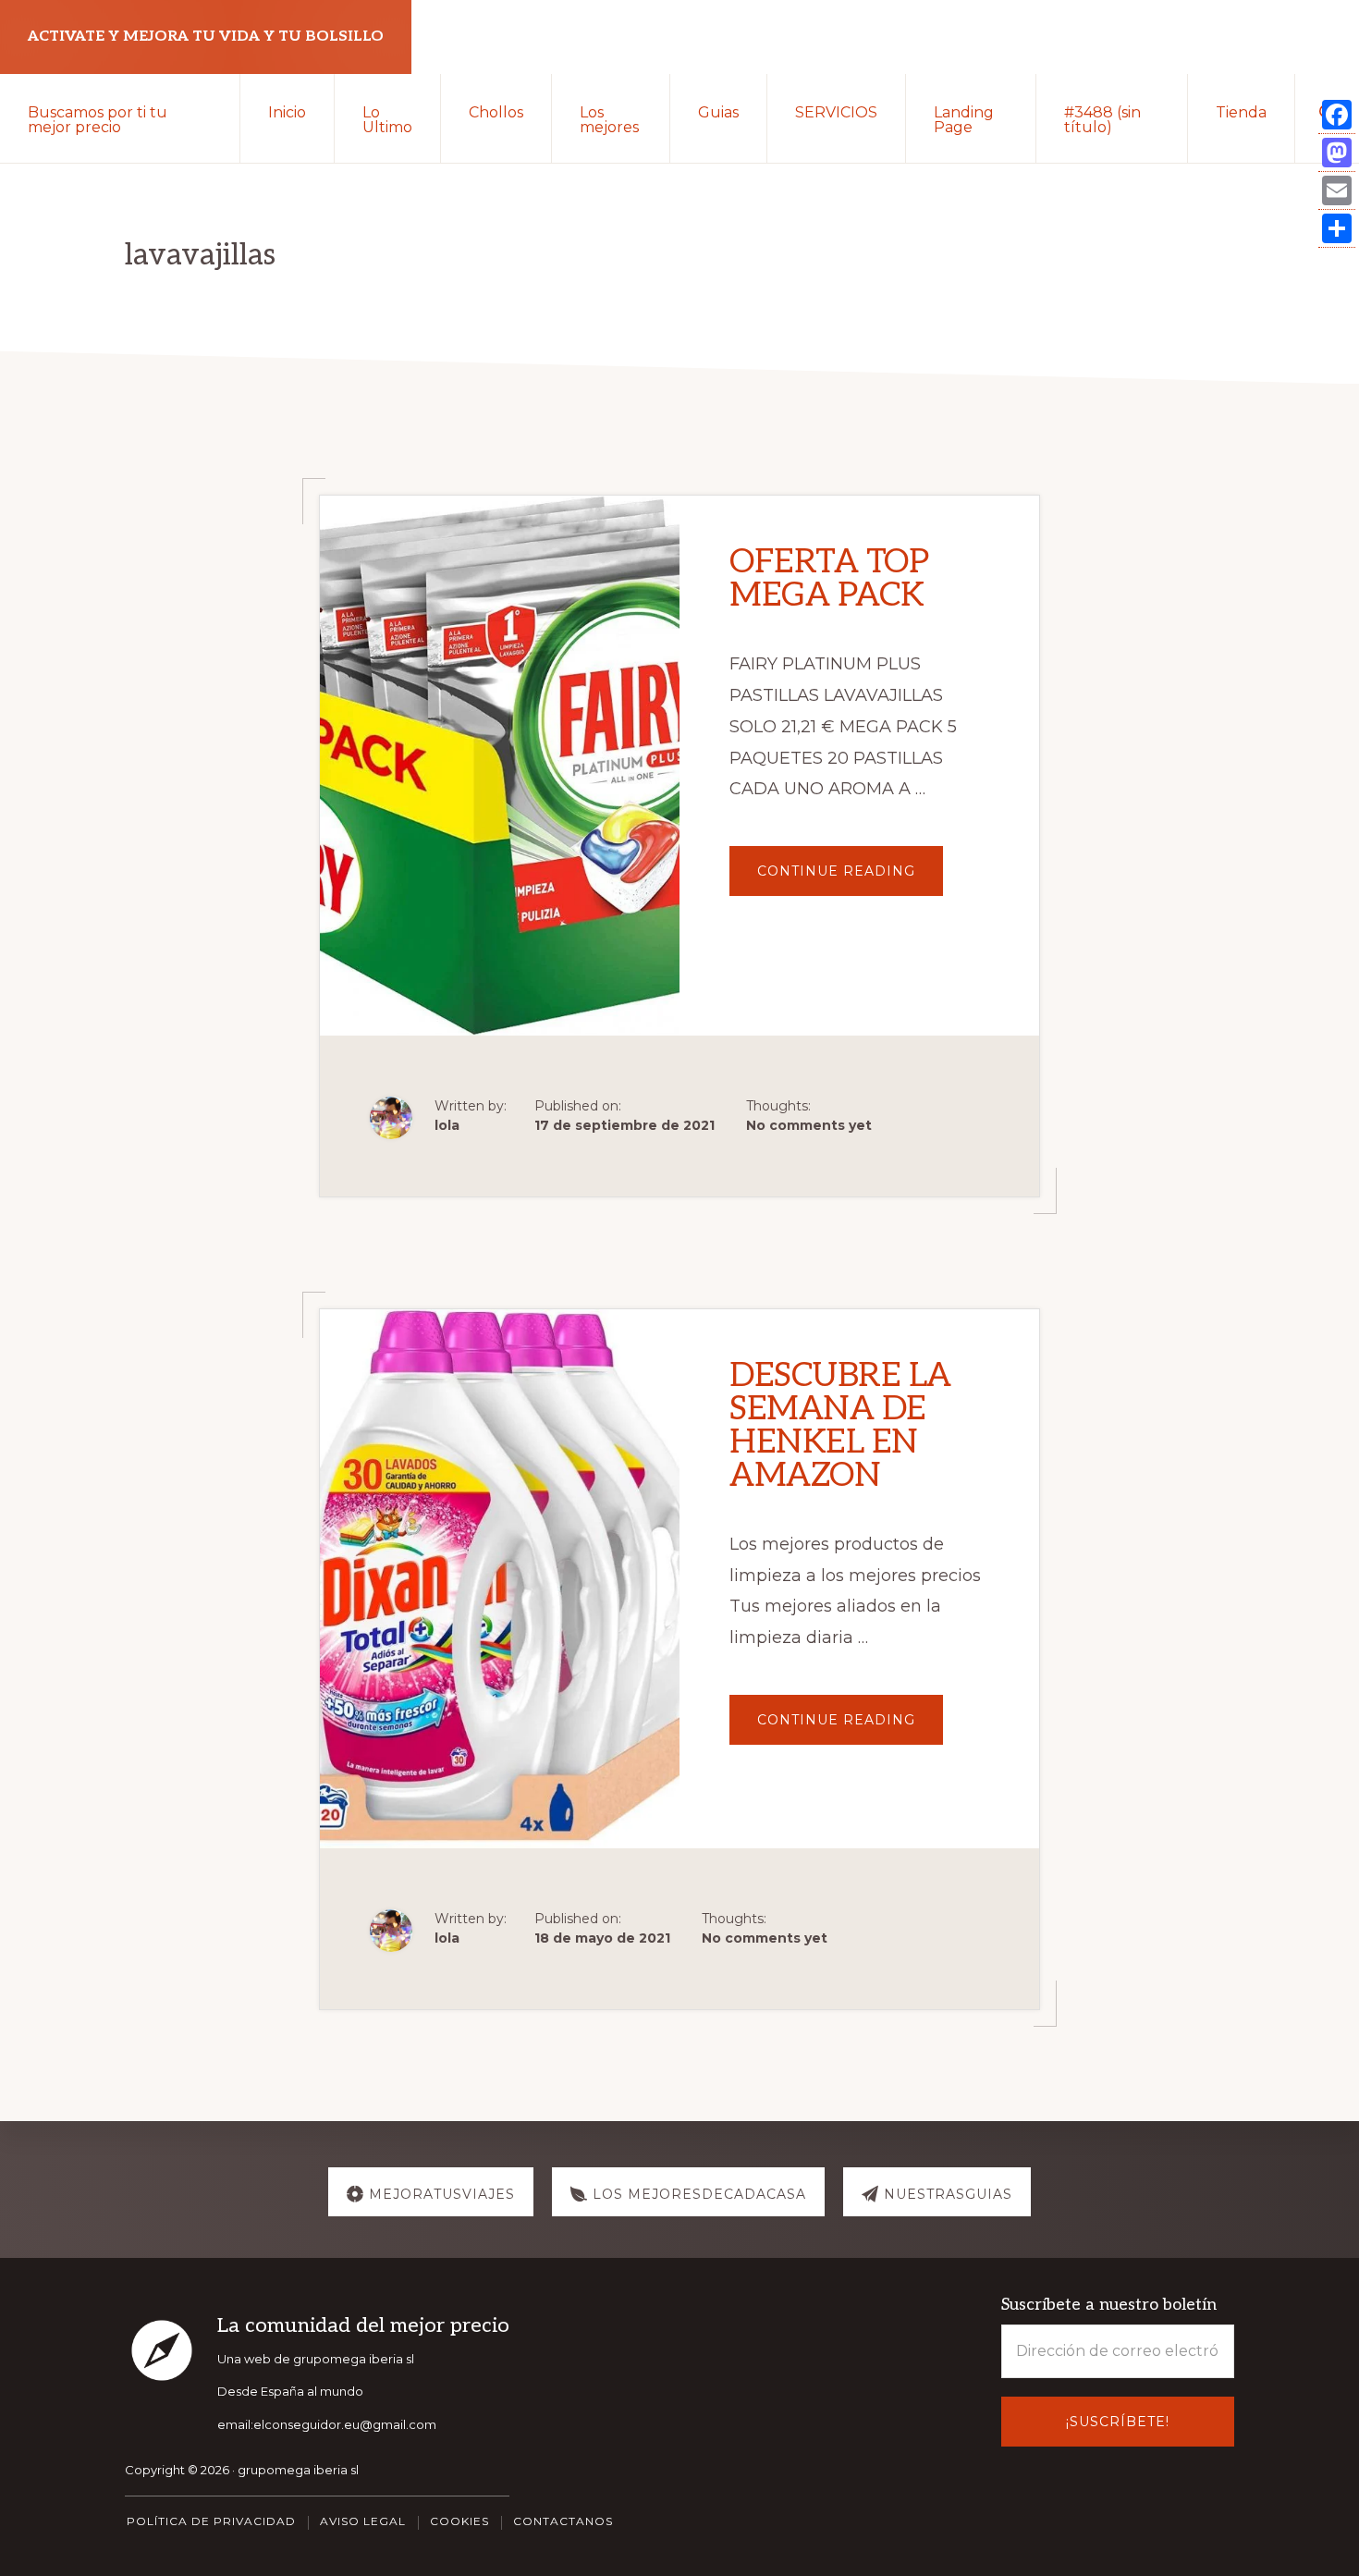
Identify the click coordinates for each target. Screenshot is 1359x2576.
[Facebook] (1337, 115)
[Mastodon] (1337, 153)
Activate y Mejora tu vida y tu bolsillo (206, 37)
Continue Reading (850, 879)
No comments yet (809, 1125)
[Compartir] (1337, 229)
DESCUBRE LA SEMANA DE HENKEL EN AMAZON (840, 1426)
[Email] (1337, 191)
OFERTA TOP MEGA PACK (829, 579)
